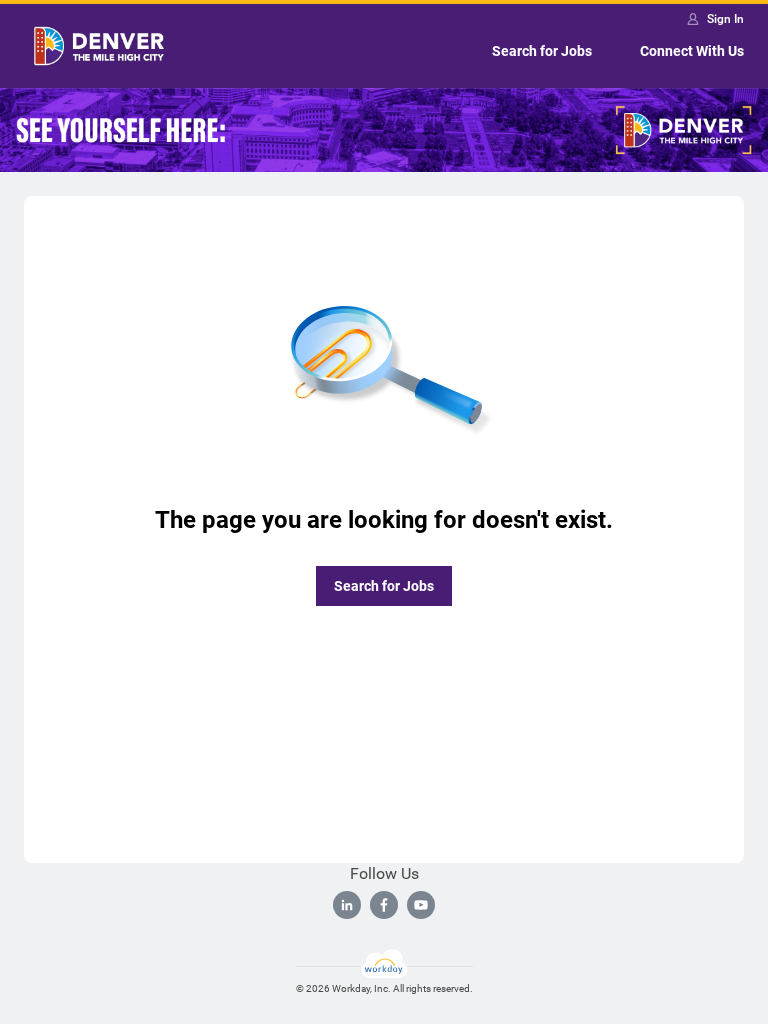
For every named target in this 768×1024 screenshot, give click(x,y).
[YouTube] (421, 905)
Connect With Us (692, 51)
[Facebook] (384, 905)
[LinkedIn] (347, 905)
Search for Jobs (542, 51)
